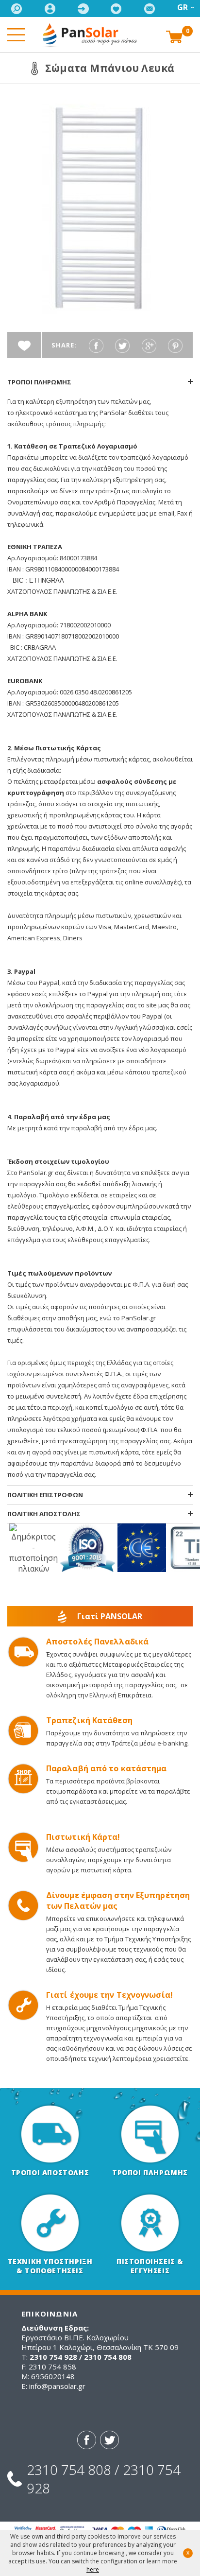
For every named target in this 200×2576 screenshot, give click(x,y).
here (93, 2569)
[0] (174, 36)
